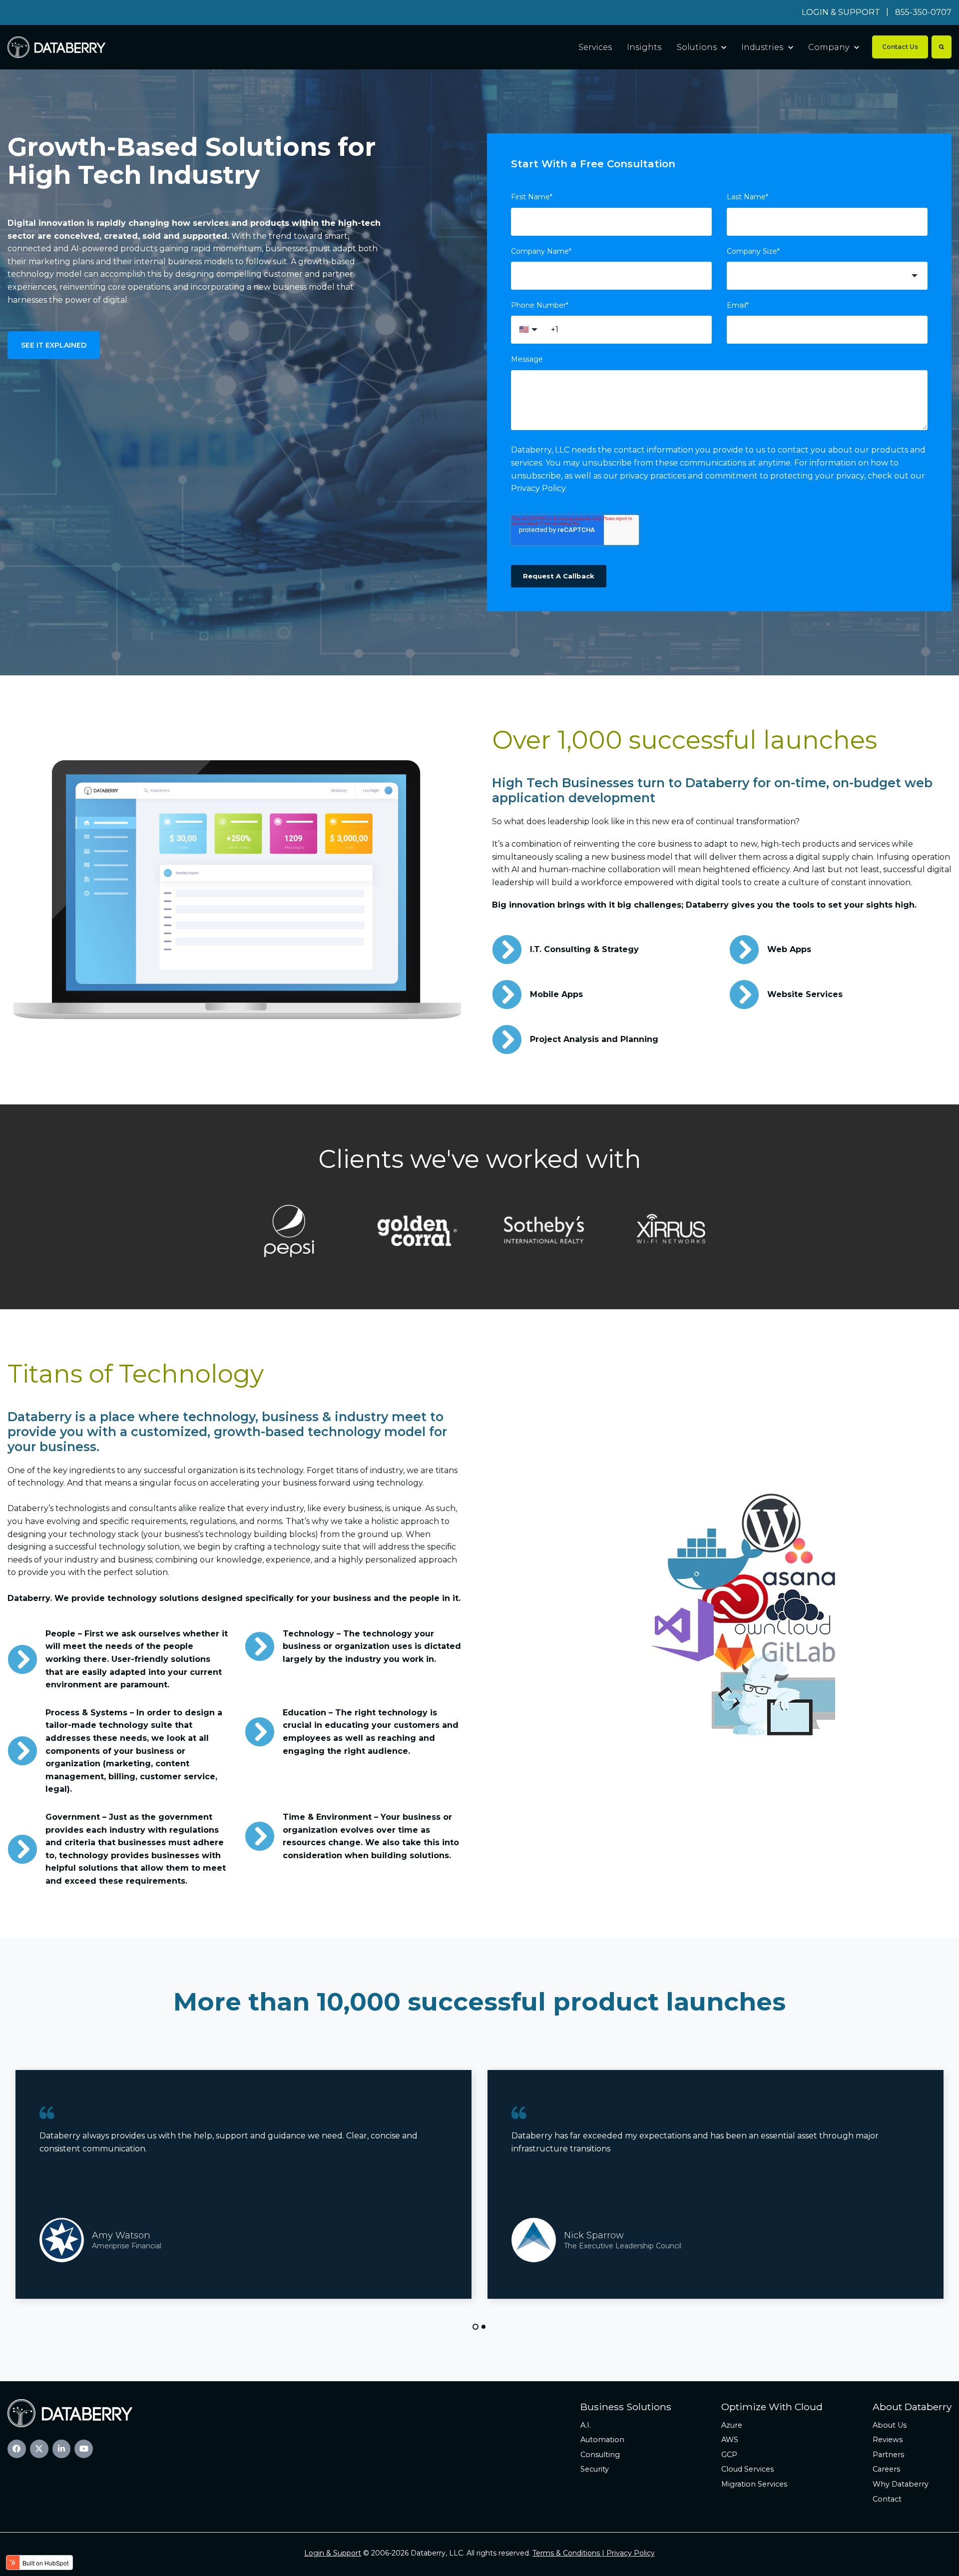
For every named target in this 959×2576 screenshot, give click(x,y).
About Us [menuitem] (890, 2425)
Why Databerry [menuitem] (901, 2484)
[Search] (942, 47)
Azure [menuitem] (732, 2425)
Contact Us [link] (900, 47)
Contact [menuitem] (887, 2499)
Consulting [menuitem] (600, 2455)
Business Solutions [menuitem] (626, 2407)
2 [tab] (483, 2327)
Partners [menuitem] (888, 2455)
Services (595, 47)
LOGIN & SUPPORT (841, 12)
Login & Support (333, 2553)
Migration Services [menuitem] (754, 2484)
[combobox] (827, 276)
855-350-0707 (923, 12)
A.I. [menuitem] (586, 2425)
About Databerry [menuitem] (912, 2407)
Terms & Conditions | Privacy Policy (594, 2553)
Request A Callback (559, 576)
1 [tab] (476, 2327)
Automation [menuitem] (602, 2440)
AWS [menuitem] (730, 2440)
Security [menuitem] (595, 2469)
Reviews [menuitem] (888, 2440)
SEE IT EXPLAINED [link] (54, 345)
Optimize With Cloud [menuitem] (772, 2407)
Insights (644, 47)
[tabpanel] (716, 2184)
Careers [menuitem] (886, 2469)
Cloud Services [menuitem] (747, 2469)
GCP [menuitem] (729, 2455)
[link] (56, 47)
